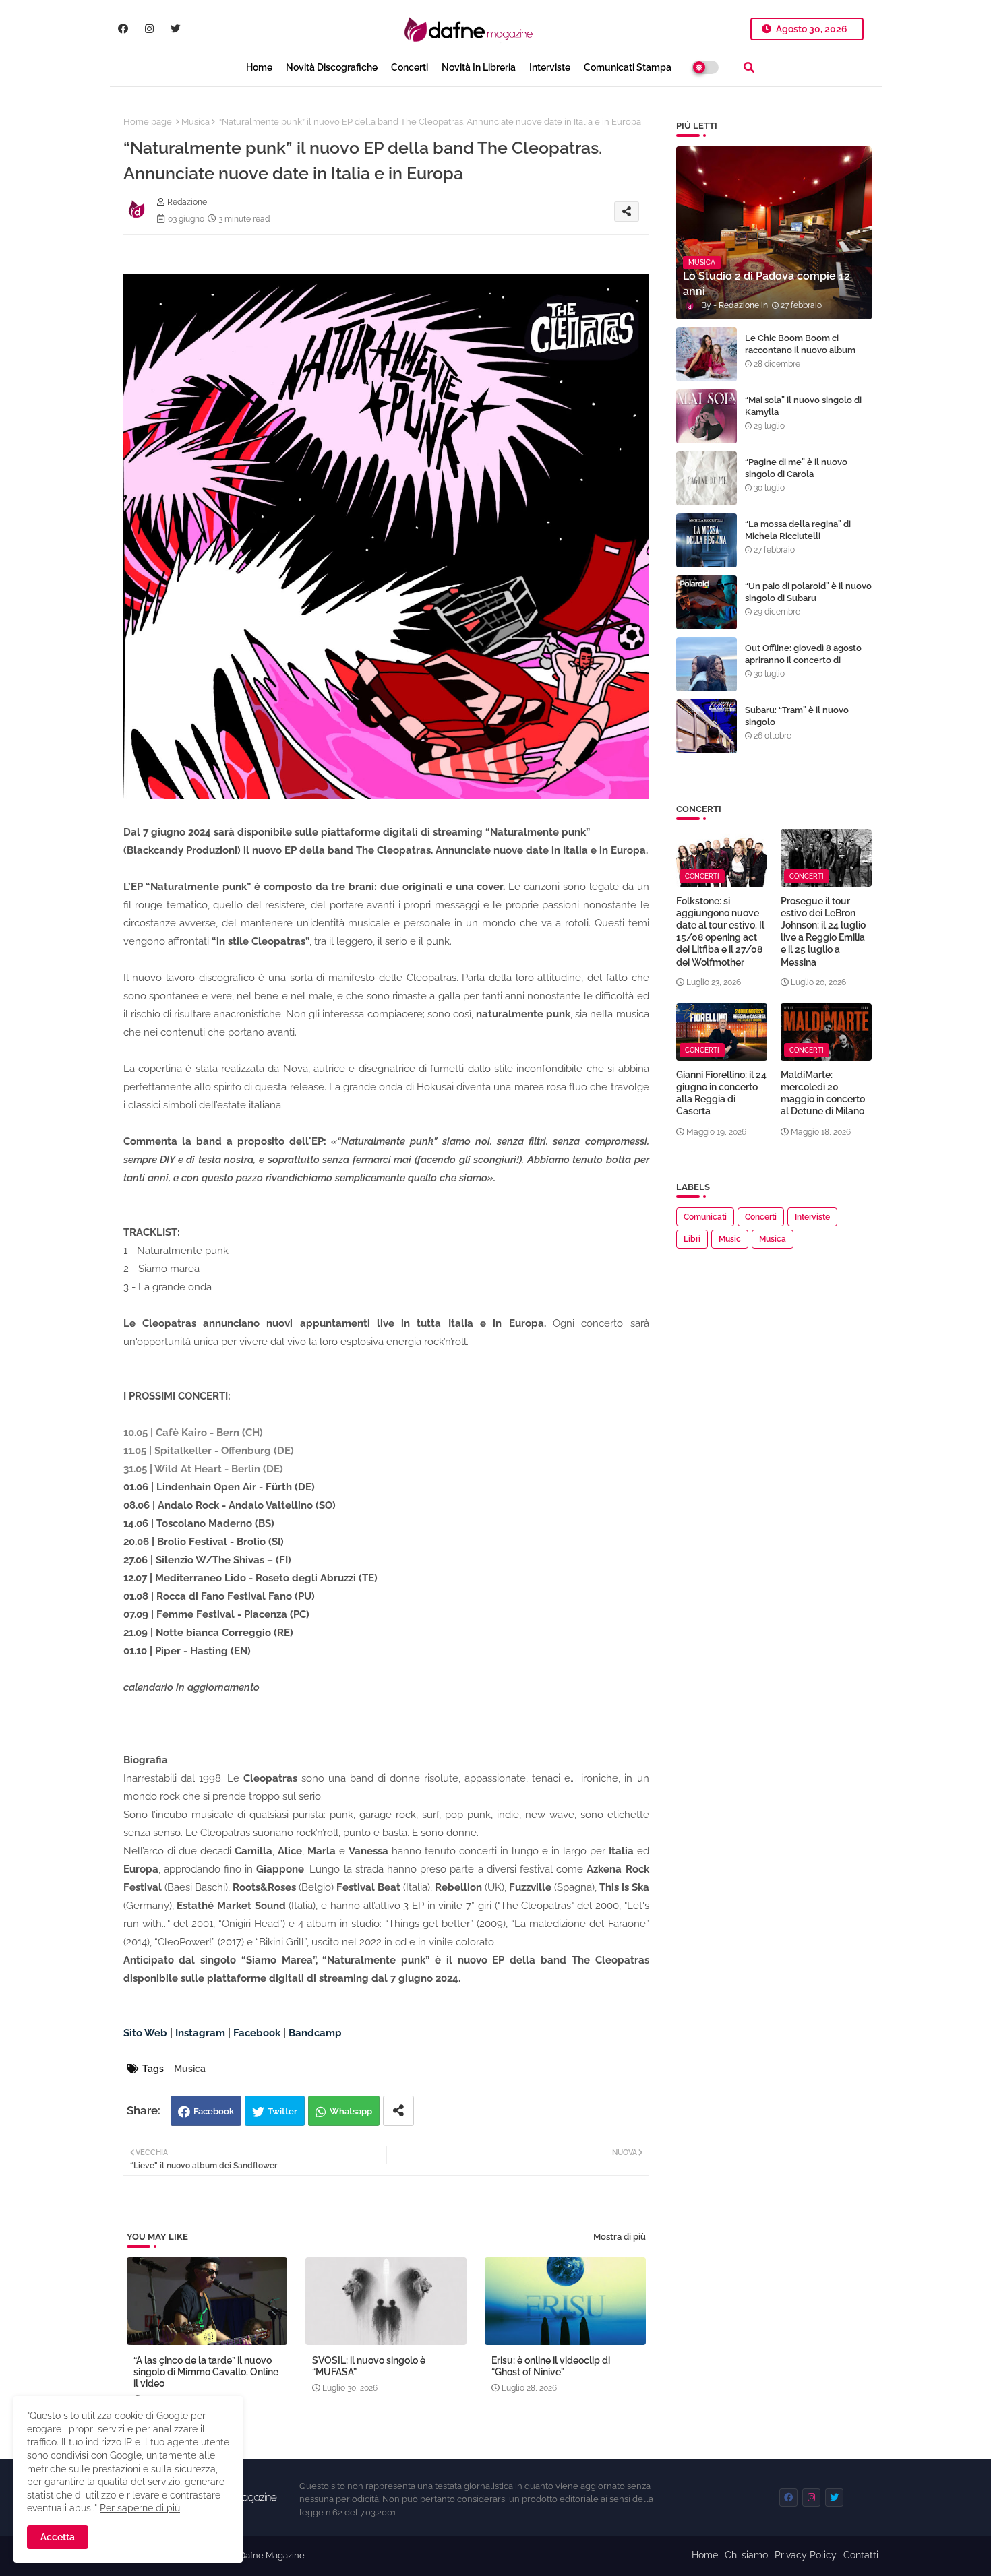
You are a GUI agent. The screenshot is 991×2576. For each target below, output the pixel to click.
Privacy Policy (806, 2555)
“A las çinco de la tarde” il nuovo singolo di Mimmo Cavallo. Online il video (206, 2372)
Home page (148, 122)
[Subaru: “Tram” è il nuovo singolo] (707, 726)
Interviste (550, 67)
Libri (692, 1239)
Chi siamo (746, 2555)
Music (730, 1239)
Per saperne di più (140, 2508)
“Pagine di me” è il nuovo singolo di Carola (796, 468)
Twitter (282, 2111)
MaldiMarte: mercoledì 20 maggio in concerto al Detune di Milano (823, 1093)
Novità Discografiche (332, 67)
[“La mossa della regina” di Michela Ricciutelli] (707, 540)
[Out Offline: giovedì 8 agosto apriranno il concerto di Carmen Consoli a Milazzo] (707, 664)
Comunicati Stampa (628, 67)
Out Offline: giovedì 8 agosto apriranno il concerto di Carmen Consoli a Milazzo (803, 660)
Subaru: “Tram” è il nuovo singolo (797, 716)
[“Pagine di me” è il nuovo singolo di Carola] (707, 478)
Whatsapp (351, 2111)
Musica (196, 122)
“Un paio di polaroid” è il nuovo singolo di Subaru (808, 592)
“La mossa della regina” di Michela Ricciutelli (798, 530)
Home (259, 67)
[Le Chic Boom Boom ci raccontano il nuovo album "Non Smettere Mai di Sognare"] (707, 354)
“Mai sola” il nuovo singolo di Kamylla (803, 406)
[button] (749, 67)
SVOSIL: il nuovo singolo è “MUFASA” (369, 2366)
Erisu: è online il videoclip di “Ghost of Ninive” (551, 2366)
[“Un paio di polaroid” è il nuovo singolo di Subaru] (707, 602)
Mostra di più (620, 2237)
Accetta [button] (58, 2537)
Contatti (861, 2555)
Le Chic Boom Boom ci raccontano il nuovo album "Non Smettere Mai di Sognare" (800, 356)
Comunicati (705, 1217)
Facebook (214, 2111)
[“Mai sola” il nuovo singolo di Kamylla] (707, 416)
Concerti (410, 67)
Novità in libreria (479, 67)
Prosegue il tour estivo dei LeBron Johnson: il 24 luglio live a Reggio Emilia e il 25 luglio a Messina (823, 932)
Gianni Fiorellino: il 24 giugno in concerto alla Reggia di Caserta (721, 1093)
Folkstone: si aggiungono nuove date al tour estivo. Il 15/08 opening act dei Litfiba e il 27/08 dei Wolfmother (720, 932)
